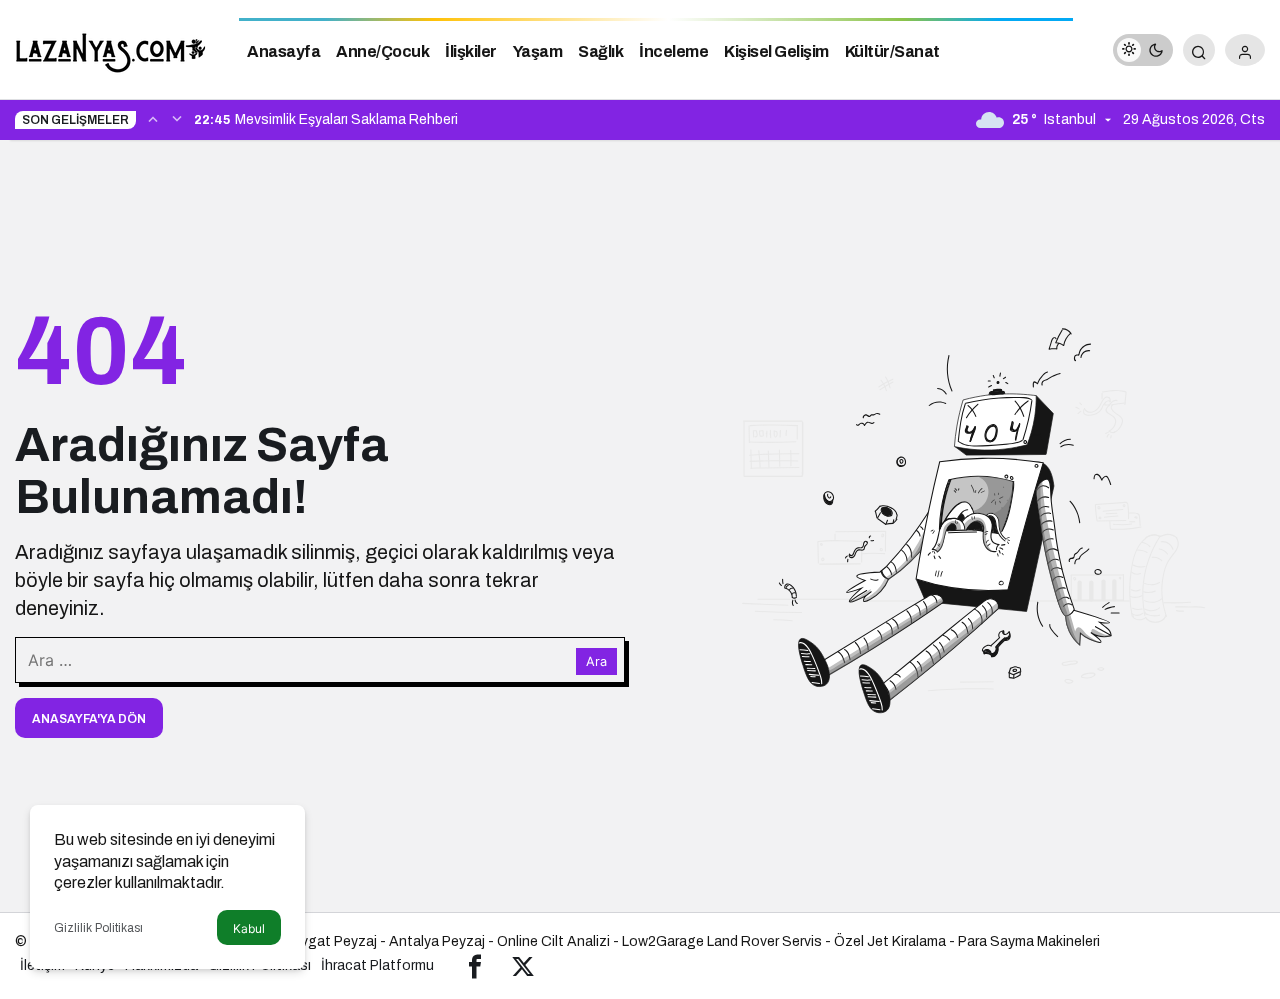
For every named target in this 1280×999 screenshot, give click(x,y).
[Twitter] (523, 965)
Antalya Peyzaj (437, 941)
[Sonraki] (177, 118)
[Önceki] (153, 118)
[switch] (1143, 50)
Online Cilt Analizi (553, 941)
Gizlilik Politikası (98, 928)
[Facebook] (475, 965)
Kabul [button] (249, 928)
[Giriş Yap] (1245, 50)
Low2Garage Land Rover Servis (722, 941)
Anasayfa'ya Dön (89, 719)
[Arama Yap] (1199, 50)
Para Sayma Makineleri (1029, 941)
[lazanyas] (112, 48)
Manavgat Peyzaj (321, 941)
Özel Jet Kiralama (890, 941)
